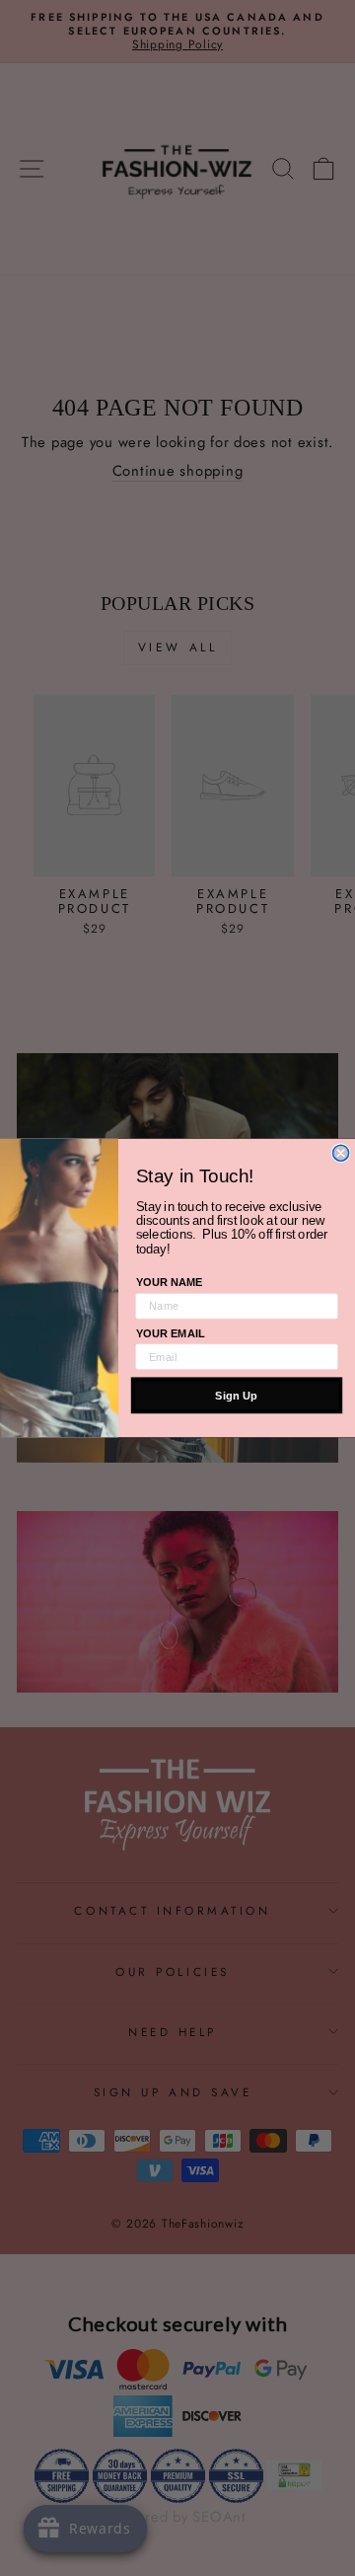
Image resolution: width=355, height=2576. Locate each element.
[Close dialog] (341, 1153)
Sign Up (236, 1395)
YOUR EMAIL (171, 1333)
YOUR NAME (170, 1283)
